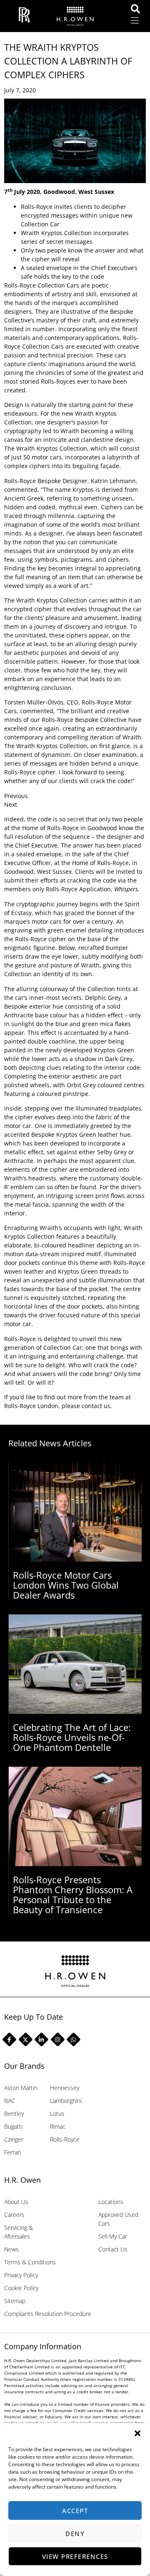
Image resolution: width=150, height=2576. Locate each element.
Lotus (57, 2114)
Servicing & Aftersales (19, 2232)
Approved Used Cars (118, 2219)
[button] (137, 2433)
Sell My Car (113, 2236)
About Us (16, 2202)
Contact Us (113, 2249)
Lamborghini (66, 2101)
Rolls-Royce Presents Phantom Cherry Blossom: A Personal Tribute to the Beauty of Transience (73, 1894)
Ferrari (12, 2152)
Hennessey (65, 2088)
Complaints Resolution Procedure (48, 2314)
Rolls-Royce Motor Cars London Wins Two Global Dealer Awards (66, 1585)
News (11, 2249)
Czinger (14, 2139)
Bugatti (13, 2126)
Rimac (58, 2126)
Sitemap (15, 2301)
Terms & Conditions (30, 2262)
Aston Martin (21, 2088)
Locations (111, 2202)
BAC (10, 2101)
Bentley (14, 2114)
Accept (75, 2511)
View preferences (75, 2556)
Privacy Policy (21, 2275)
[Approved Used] (138, 9)
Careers (14, 2215)
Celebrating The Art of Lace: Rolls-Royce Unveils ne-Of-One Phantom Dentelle (72, 1737)
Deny (75, 2534)
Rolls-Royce (65, 2139)
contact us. (97, 1406)
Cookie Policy (21, 2288)
